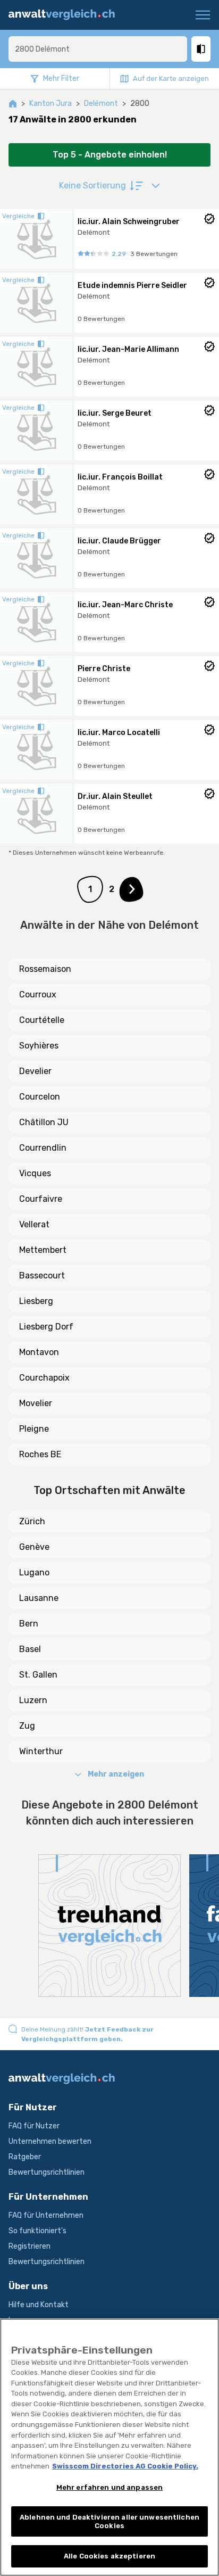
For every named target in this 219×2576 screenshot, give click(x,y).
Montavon (39, 1352)
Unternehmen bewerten (50, 2141)
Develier (35, 1071)
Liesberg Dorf (46, 1327)
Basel (30, 1649)
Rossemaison (45, 969)
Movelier (36, 1403)
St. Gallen (38, 1675)
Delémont (101, 104)
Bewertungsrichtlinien (47, 2172)
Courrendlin (43, 1148)
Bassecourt (42, 1275)
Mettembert (43, 1250)
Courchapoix (44, 1378)
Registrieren (30, 2246)
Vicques (35, 1173)
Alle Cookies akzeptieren (109, 2556)
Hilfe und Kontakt (39, 2305)
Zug (27, 1726)
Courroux (38, 994)
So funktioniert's (37, 2231)
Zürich (32, 1521)
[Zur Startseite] (66, 15)
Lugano (34, 1572)
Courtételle (42, 1020)
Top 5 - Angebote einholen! (110, 155)
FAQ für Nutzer (34, 2126)
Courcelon (40, 1097)
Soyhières (39, 1046)
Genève (34, 1547)
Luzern (33, 1700)
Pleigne (34, 1429)
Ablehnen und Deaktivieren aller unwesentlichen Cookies (109, 2521)
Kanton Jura (50, 104)
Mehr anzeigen (116, 1774)
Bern (29, 1624)
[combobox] (98, 49)
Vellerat (34, 1224)
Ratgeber (25, 2157)
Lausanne (39, 1598)
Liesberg (36, 1301)
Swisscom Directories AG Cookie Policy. (125, 2466)
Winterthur (41, 1751)
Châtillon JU (44, 1122)
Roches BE (40, 1454)
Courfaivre (41, 1199)
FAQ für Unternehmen (46, 2215)
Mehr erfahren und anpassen (109, 2487)
